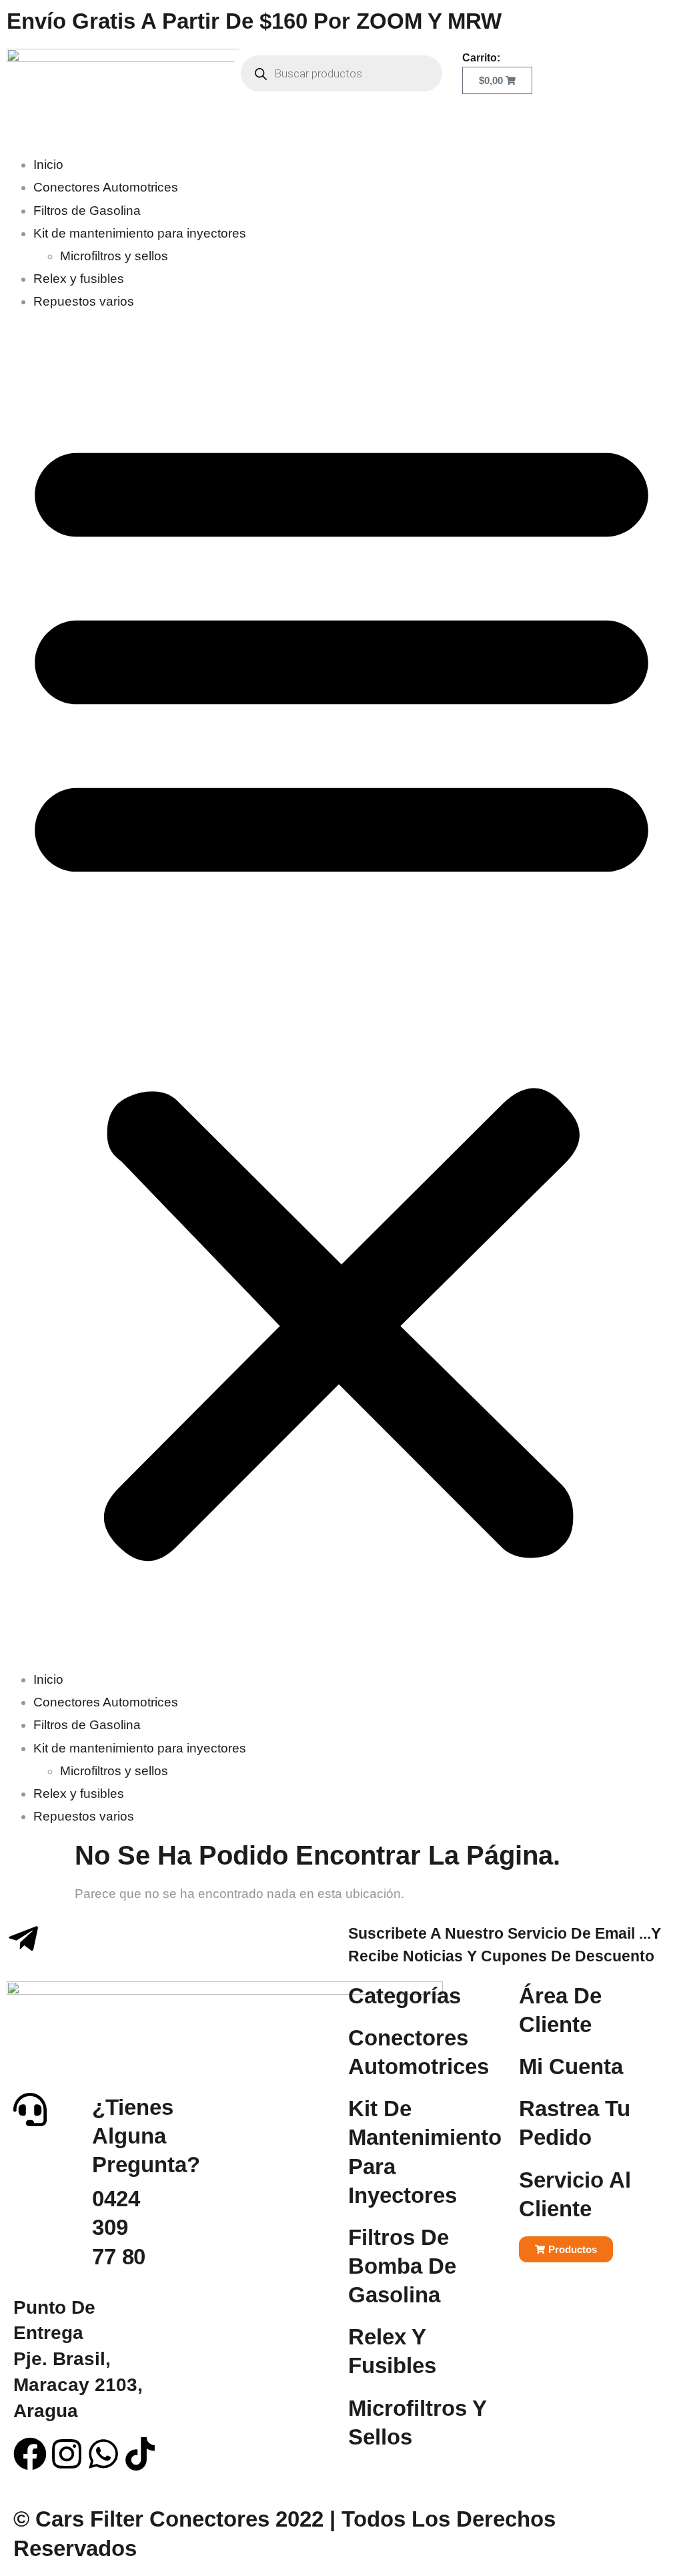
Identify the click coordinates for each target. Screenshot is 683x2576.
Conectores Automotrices (106, 187)
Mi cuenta (571, 2066)
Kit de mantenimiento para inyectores (140, 233)
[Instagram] (67, 2454)
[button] (341, 991)
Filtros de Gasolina (87, 211)
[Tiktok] (140, 2454)
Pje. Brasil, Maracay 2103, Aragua (78, 2359)
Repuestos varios (84, 301)
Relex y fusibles (79, 279)
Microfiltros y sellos (114, 256)
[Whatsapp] (103, 2454)
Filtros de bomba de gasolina (402, 2266)
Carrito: (481, 58)
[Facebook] (30, 2454)
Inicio (48, 165)
